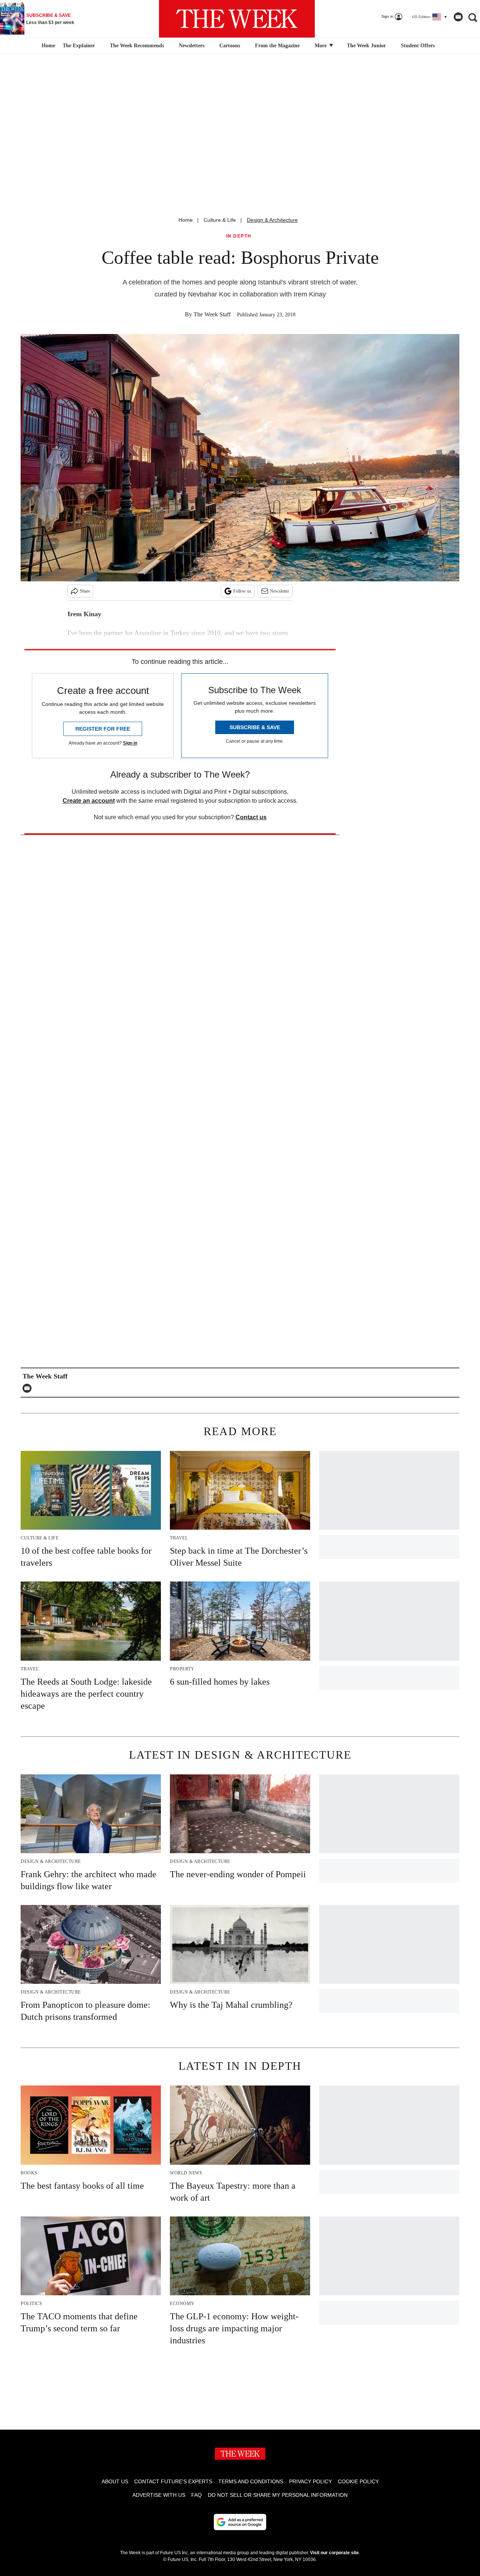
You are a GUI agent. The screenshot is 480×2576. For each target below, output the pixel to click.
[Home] (47, 46)
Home (186, 220)
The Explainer (79, 46)
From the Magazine (277, 46)
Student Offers (418, 46)
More (321, 46)
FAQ (196, 2495)
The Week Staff (212, 314)
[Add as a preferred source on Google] (240, 2522)
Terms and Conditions (251, 2481)
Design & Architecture (272, 220)
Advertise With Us (159, 2495)
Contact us (251, 817)
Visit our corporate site (334, 2553)
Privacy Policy (310, 2481)
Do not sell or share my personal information (278, 2495)
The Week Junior (366, 46)
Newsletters (192, 46)
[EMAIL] (29, 1388)
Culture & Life (220, 220)
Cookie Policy (358, 2481)
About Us (115, 2481)
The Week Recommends (137, 46)
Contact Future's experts (173, 2481)
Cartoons (230, 46)
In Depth (239, 236)
